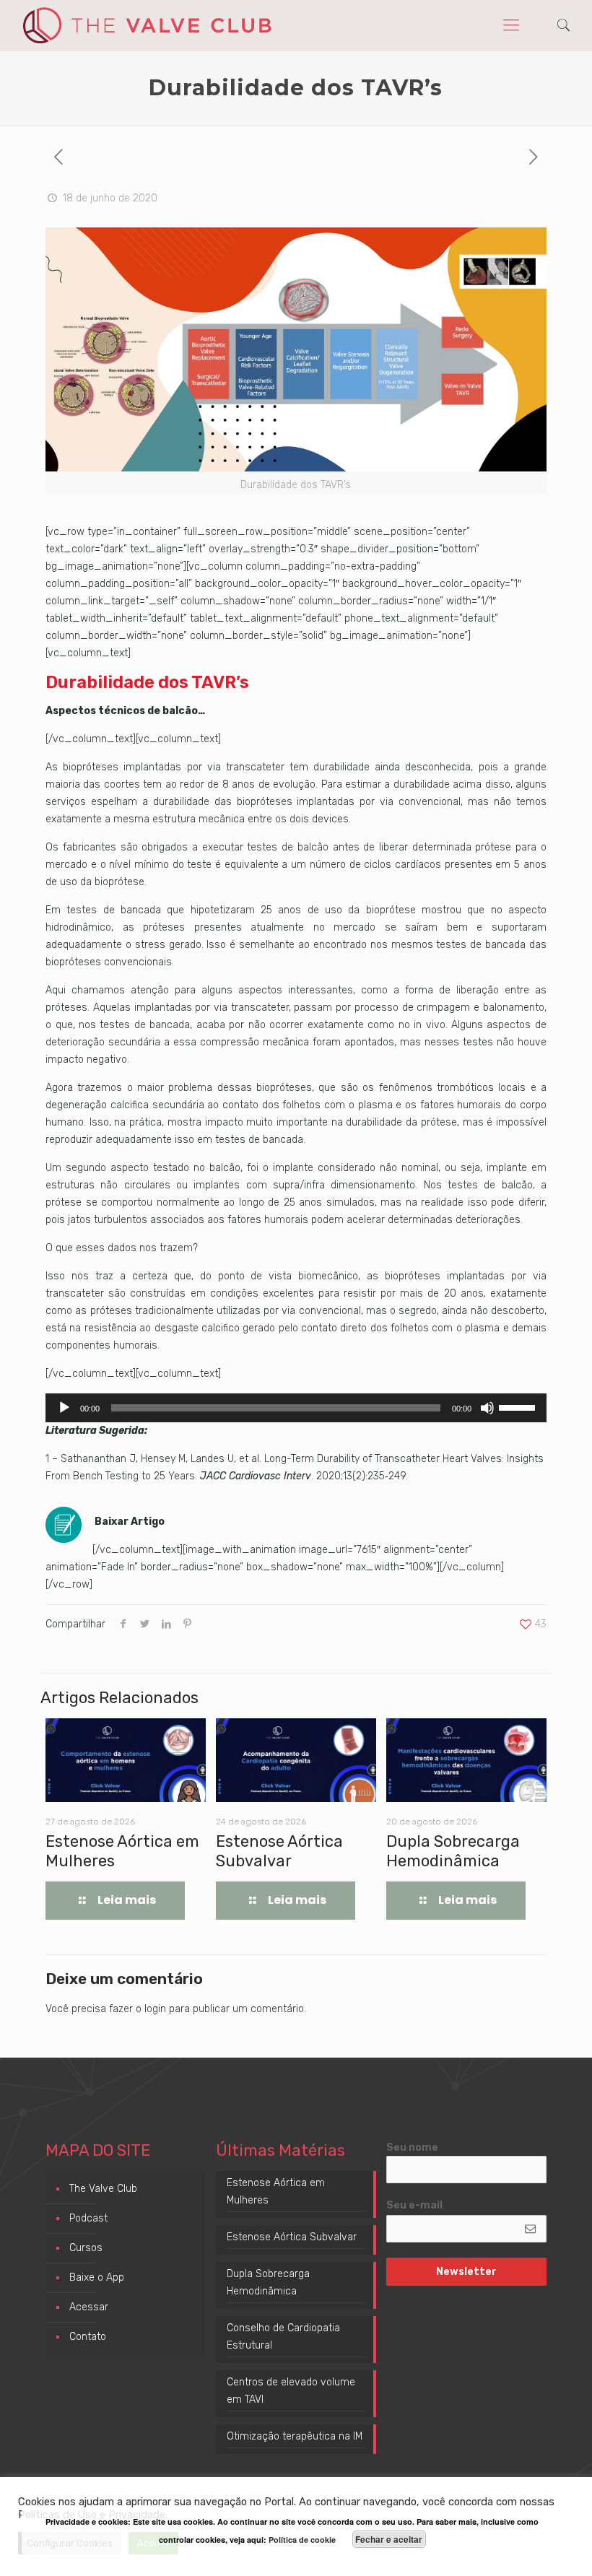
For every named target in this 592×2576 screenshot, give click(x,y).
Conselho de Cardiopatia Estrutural (283, 2337)
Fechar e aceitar (389, 2539)
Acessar (89, 2307)
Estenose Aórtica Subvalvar (279, 1851)
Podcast (88, 2218)
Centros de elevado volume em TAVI (291, 2391)
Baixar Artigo (130, 1522)
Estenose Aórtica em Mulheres (276, 2192)
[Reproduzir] (64, 1408)
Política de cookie (302, 2540)
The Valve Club (103, 2189)
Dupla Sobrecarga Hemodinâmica (453, 1851)
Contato (88, 2337)
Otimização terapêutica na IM (295, 2436)
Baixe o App (97, 2277)
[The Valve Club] (147, 25)
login (155, 2009)
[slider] (519, 1406)
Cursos (86, 2248)
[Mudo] (487, 1408)
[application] (296, 1408)
